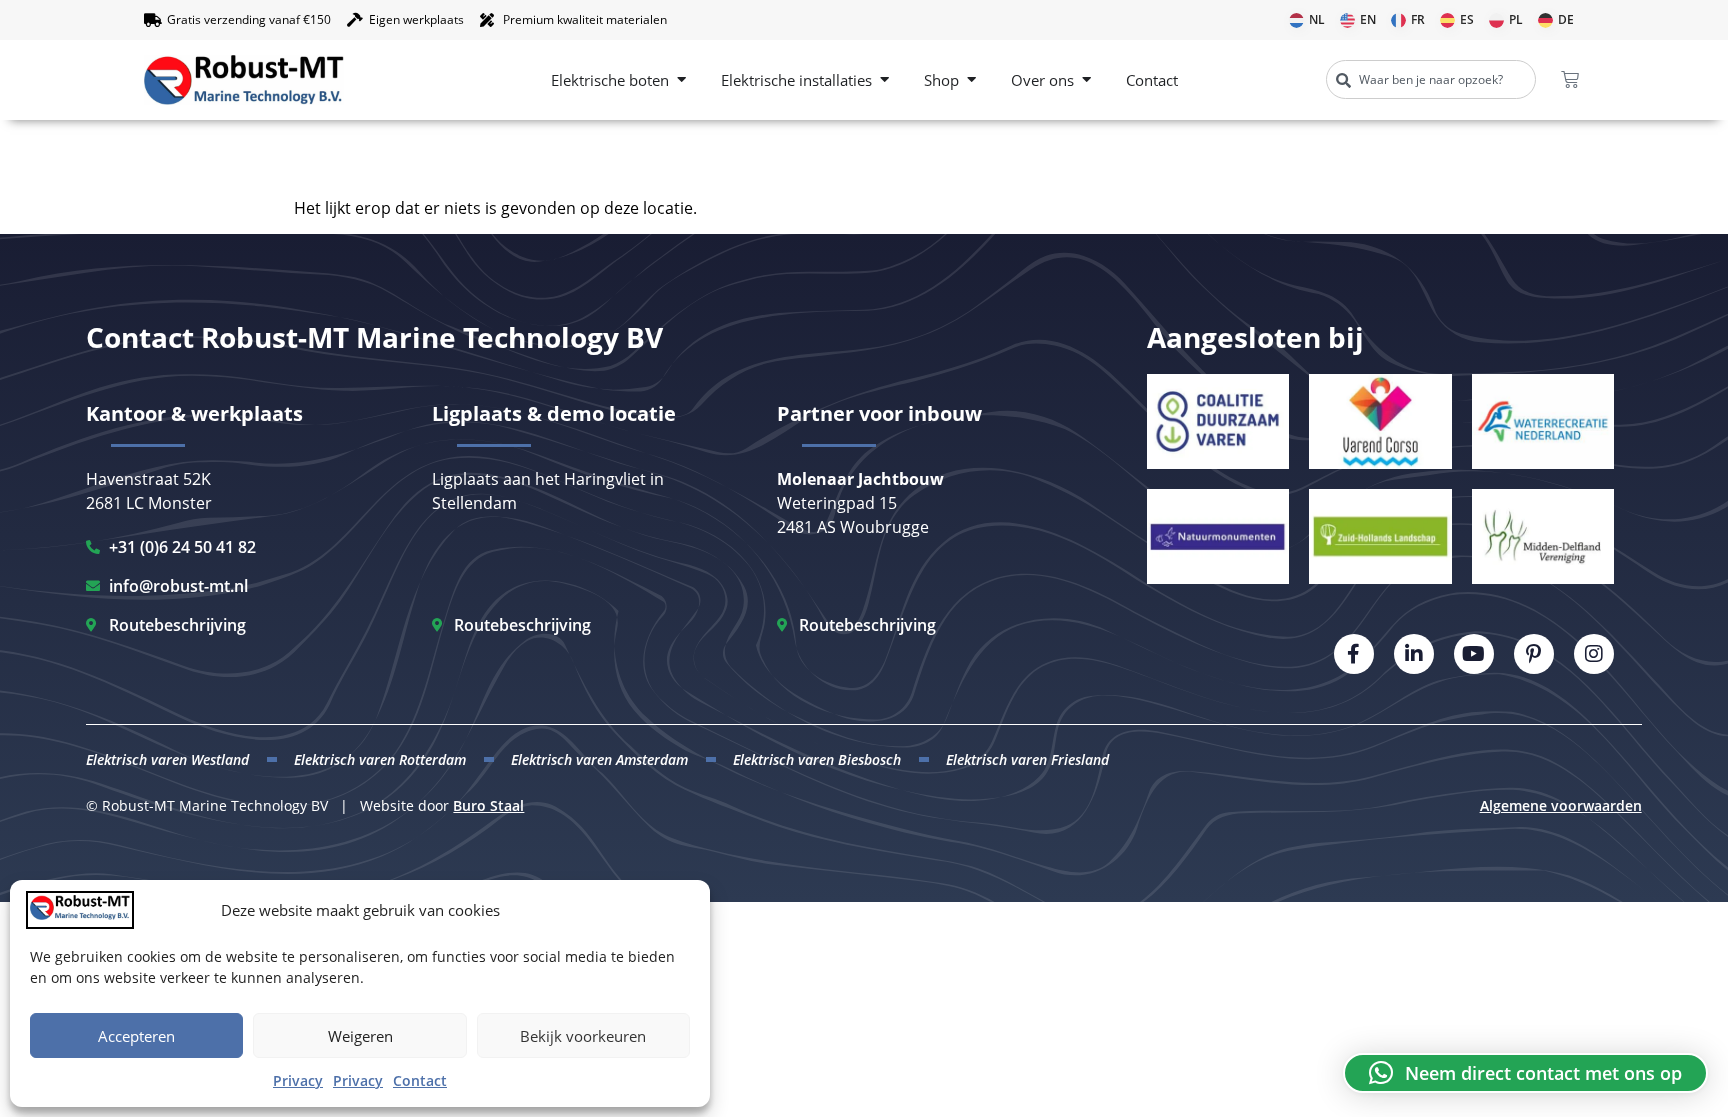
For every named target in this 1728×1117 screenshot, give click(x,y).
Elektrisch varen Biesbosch (817, 759)
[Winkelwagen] (1570, 80)
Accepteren (136, 1036)
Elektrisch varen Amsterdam (599, 759)
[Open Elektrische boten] (681, 80)
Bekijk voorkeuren (583, 1036)
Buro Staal (488, 805)
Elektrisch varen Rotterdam (380, 759)
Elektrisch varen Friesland (1027, 759)
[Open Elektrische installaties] (884, 80)
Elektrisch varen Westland (167, 759)
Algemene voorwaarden (1561, 805)
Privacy (298, 1080)
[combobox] (1431, 79)
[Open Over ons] (1086, 80)
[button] (1525, 1073)
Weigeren (360, 1036)
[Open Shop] (971, 80)
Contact (420, 1080)
